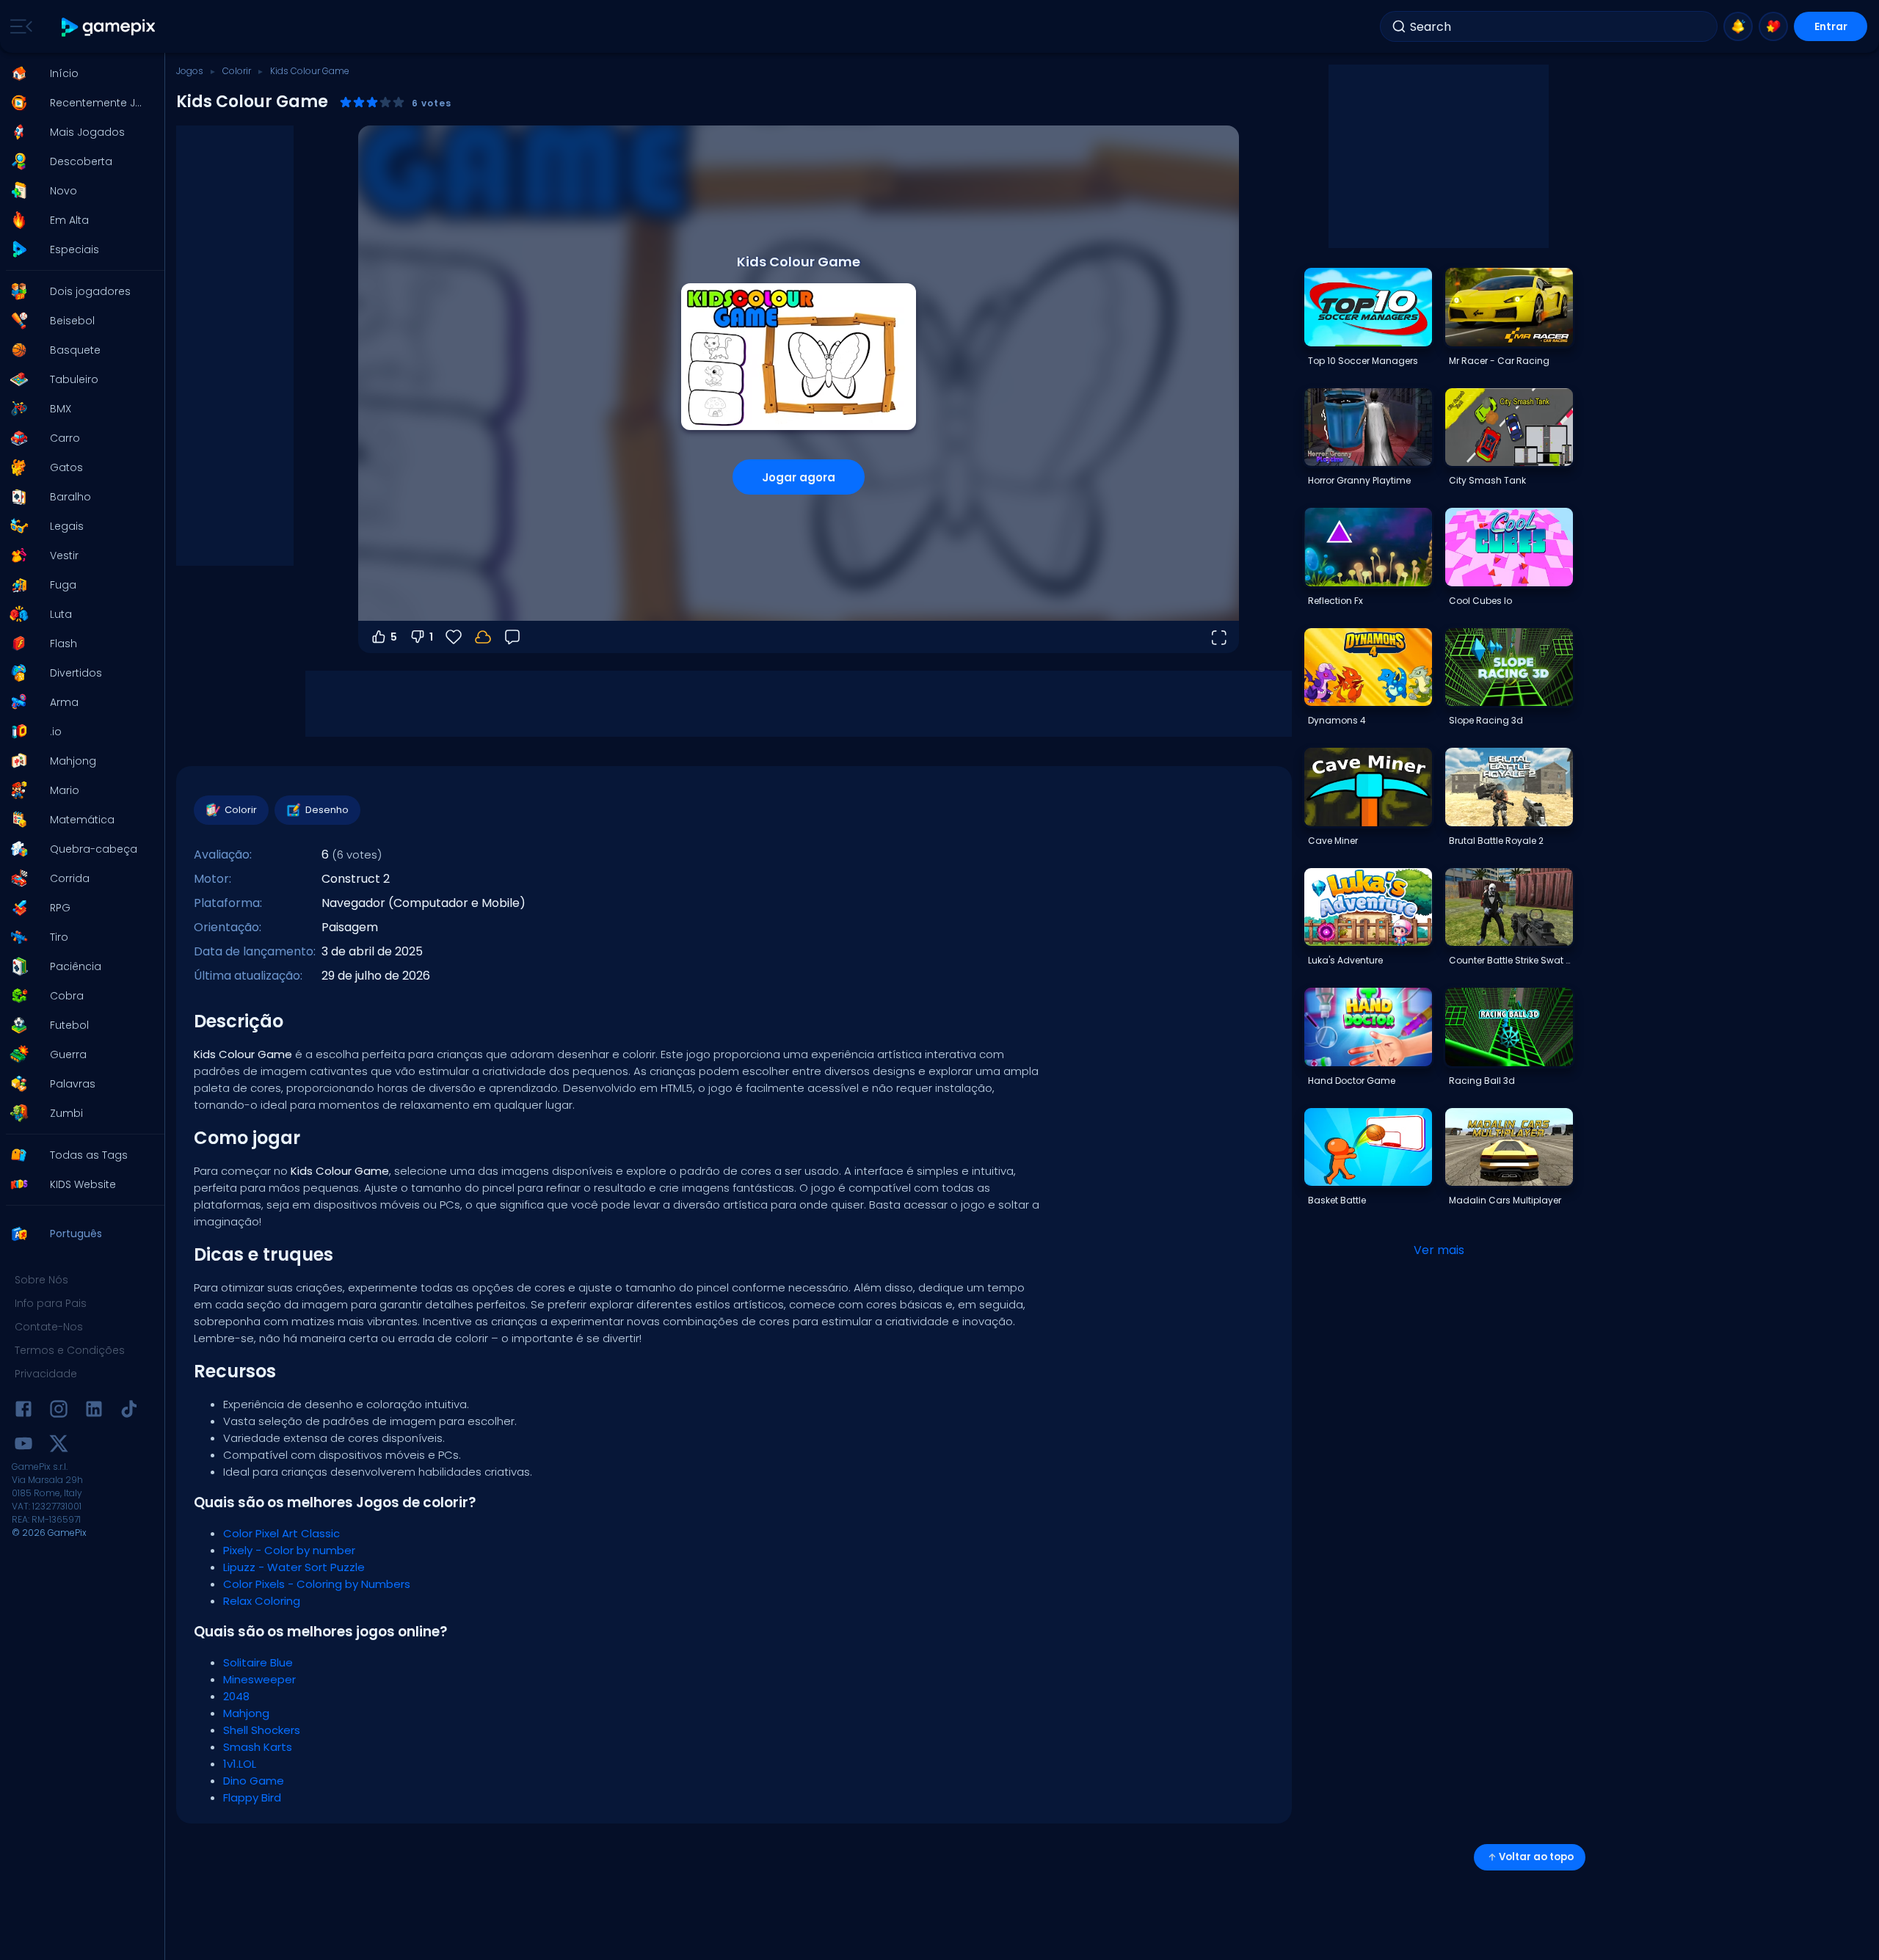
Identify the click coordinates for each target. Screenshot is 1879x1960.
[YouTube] (23, 1446)
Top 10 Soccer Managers (1363, 361)
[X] (59, 1446)
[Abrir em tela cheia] (1218, 637)
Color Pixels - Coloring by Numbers (317, 1584)
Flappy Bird (252, 1797)
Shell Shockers (262, 1730)
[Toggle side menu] (18, 26)
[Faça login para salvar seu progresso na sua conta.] (483, 637)
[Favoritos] (1773, 26)
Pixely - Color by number (289, 1550)
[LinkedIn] (94, 1411)
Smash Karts (258, 1747)
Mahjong (246, 1713)
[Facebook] (23, 1411)
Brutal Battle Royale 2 (1496, 841)
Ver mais (1439, 1250)
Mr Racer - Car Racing (1499, 361)
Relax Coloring (262, 1601)
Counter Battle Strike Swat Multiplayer (1511, 960)
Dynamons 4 (1337, 720)
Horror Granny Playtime (1359, 480)
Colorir (237, 71)
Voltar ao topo (1536, 1857)
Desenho (327, 810)
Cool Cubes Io (1480, 601)
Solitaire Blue (258, 1662)
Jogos (190, 71)
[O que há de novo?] (1738, 26)
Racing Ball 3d (1482, 1081)
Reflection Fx (1335, 601)
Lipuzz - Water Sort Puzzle (294, 1567)
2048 (236, 1696)
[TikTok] (129, 1411)
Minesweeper (259, 1679)
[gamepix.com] (109, 27)
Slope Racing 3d (1486, 720)
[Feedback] (512, 637)
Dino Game (254, 1781)
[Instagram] (59, 1411)
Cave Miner (1333, 841)
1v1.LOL (240, 1764)
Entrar (1831, 26)
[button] (78, 73)
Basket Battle (1337, 1200)
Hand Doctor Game (1352, 1081)
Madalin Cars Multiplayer (1505, 1200)
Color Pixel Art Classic (281, 1533)
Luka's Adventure (1345, 960)
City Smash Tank (1487, 480)
